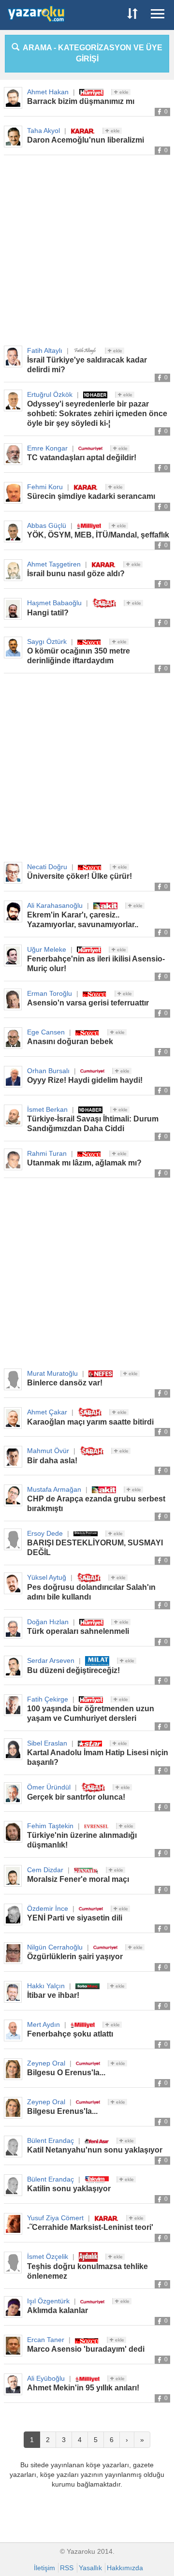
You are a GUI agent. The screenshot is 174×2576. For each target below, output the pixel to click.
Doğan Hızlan (48, 1622)
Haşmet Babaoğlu (54, 603)
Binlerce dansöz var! (65, 1383)
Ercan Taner (46, 2340)
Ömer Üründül (49, 1787)
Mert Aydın (43, 2024)
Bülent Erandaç (51, 2140)
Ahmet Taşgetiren (54, 564)
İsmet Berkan (47, 1109)
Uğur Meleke (47, 949)
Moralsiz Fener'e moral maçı (78, 1879)
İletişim (44, 2568)
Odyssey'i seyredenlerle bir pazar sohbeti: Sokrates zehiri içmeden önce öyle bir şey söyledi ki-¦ (97, 414)
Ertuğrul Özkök (50, 394)
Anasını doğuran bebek (70, 1041)
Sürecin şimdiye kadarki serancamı (91, 496)
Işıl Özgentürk (48, 2301)
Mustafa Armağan (54, 1489)
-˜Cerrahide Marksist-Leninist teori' (90, 2227)
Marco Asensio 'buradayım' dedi (86, 2349)
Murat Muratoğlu (52, 1373)
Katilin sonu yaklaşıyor (69, 2189)
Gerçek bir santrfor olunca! (76, 1797)
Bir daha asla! (52, 1461)
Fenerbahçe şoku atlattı (70, 2034)
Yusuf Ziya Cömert (55, 2218)
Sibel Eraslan (47, 1743)
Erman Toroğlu (50, 993)
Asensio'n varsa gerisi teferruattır (88, 1003)
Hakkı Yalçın (46, 1986)
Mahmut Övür (48, 1451)
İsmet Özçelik (48, 2256)
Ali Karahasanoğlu (55, 905)
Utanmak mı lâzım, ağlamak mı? (84, 1163)
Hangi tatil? (48, 613)
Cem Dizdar (45, 1870)
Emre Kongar (47, 448)
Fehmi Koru (45, 487)
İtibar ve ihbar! (53, 1995)
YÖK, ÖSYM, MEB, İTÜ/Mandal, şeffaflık (98, 535)
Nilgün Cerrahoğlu (55, 1947)
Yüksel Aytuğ (47, 1577)
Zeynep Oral (46, 2063)
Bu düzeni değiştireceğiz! (73, 1670)
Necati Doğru (47, 867)
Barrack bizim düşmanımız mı (81, 101)
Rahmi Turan (47, 1153)
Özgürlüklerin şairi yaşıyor (75, 1957)
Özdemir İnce (48, 1908)
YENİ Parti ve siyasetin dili (75, 1918)
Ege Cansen (46, 1032)
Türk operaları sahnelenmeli (78, 1631)
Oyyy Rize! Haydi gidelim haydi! (85, 1080)
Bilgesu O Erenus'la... (66, 2073)
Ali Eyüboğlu (46, 2378)
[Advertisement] (87, 251)
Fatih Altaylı (45, 350)
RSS (67, 2568)
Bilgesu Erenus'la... (62, 2111)
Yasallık (90, 2568)
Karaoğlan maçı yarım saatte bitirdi (90, 1422)
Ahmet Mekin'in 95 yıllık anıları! (83, 2388)
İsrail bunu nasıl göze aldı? (76, 574)
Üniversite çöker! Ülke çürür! (80, 876)
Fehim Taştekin (50, 1826)
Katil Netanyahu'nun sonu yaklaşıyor (95, 2150)
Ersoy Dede (45, 1533)
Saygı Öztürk (47, 641)
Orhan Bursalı (48, 1071)
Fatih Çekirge (48, 1699)
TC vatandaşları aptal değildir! (82, 458)
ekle (123, 92)
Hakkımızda (125, 2568)
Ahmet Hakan (48, 92)
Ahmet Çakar (47, 1412)
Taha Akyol (43, 131)
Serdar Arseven (51, 1660)
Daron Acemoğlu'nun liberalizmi (86, 140)
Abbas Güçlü (47, 525)
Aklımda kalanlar (58, 2310)
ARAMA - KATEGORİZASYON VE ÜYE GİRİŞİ (91, 53)
